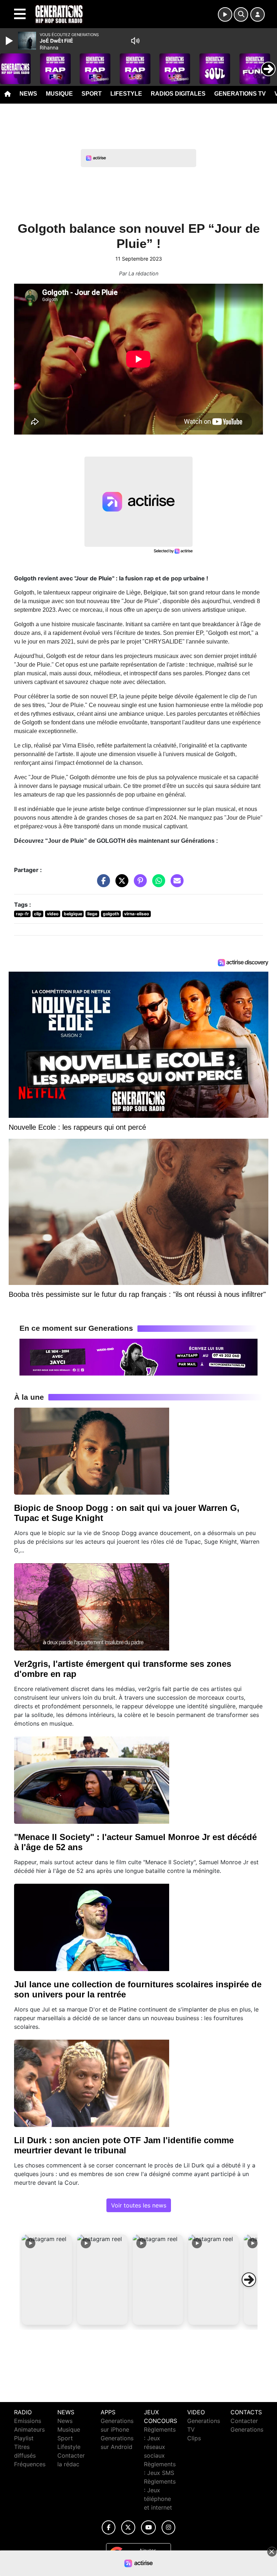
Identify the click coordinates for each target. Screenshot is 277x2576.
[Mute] (135, 41)
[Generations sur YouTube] (148, 2527)
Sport (92, 94)
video (53, 914)
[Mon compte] (258, 14)
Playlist (24, 2438)
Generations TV (240, 94)
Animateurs (29, 2429)
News (28, 94)
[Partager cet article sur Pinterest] (138, 884)
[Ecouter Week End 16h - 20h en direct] (138, 1356)
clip (38, 914)
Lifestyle (126, 94)
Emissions (28, 2421)
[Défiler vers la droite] (249, 2280)
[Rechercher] (241, 14)
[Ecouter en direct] (225, 14)
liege (92, 914)
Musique (59, 94)
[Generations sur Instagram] (168, 2527)
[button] (47, 2280)
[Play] (10, 41)
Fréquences (30, 2464)
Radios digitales (178, 94)
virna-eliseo (137, 914)
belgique (73, 914)
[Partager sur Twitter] (120, 884)
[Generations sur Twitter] (128, 2527)
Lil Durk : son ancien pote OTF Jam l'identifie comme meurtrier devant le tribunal (124, 2145)
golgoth (111, 914)
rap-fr (22, 914)
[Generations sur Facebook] (109, 2527)
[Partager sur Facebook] (102, 884)
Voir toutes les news (139, 2205)
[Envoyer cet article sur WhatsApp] (157, 884)
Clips (194, 2438)
